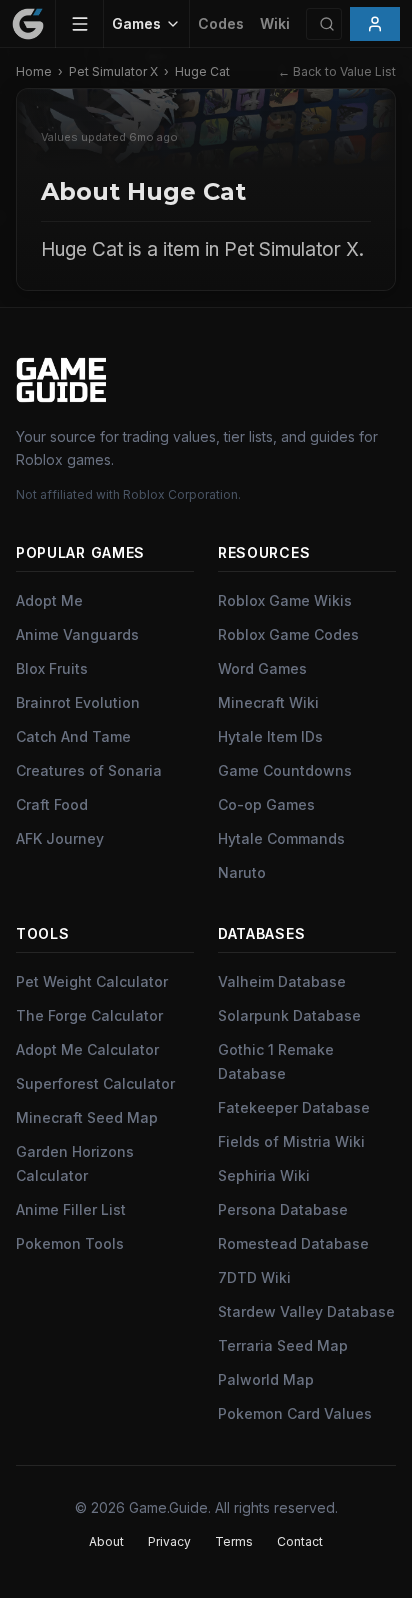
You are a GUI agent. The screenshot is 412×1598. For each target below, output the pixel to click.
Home (34, 71)
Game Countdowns (285, 770)
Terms (234, 1541)
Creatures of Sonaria (89, 770)
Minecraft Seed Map (87, 1117)
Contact (300, 1541)
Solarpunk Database (289, 1015)
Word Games (262, 668)
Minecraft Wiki (268, 702)
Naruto (242, 872)
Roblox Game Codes (288, 634)
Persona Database (283, 1209)
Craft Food (52, 804)
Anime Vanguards (77, 634)
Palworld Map (266, 1379)
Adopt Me (49, 600)
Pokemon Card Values (295, 1413)
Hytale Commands (281, 838)
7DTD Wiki (254, 1277)
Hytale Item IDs (270, 736)
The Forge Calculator (89, 1015)
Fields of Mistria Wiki (291, 1141)
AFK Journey (60, 838)
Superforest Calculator (95, 1083)
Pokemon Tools (70, 1243)
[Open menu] (80, 24)
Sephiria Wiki (264, 1175)
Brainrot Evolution (78, 702)
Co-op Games (266, 804)
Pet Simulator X (113, 71)
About (106, 1541)
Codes (221, 23)
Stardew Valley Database (306, 1311)
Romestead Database (293, 1243)
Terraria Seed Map (283, 1345)
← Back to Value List (337, 71)
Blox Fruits (52, 668)
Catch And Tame (73, 736)
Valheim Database (282, 981)
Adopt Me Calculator (87, 1049)
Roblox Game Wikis (285, 600)
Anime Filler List (71, 1209)
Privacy (169, 1541)
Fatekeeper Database (294, 1107)
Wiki (275, 23)
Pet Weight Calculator (92, 981)
